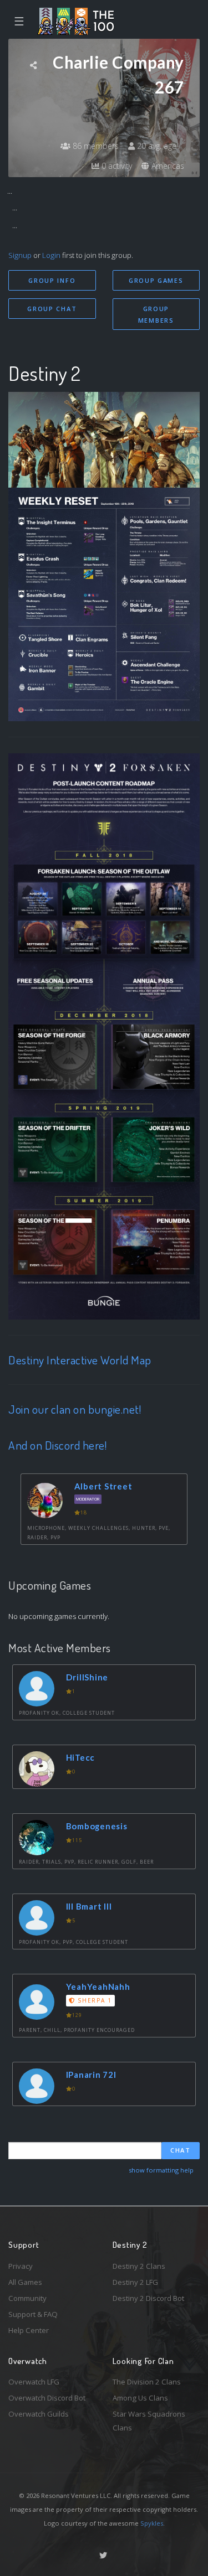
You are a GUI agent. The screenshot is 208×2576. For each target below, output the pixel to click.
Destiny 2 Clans (139, 2266)
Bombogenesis (97, 1826)
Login (51, 255)
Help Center (29, 2330)
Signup (20, 255)
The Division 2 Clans (147, 2382)
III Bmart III (89, 1906)
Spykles (152, 2523)
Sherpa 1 (94, 2000)
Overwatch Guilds (39, 2414)
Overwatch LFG (34, 2382)
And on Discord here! (57, 1445)
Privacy (21, 2266)
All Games (25, 2282)
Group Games (156, 280)
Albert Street (103, 1486)
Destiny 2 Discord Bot (148, 2298)
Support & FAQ (33, 2314)
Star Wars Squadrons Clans (149, 2421)
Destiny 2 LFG (135, 2282)
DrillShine (87, 1677)
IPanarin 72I (91, 2075)
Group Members (156, 314)
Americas (167, 166)
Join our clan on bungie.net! (75, 1409)
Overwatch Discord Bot (47, 2398)
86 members (95, 146)
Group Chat (52, 309)
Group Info (52, 280)
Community (27, 2298)
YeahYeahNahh (98, 1987)
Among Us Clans (140, 2398)
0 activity (116, 166)
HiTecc (81, 1757)
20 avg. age (156, 146)
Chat (181, 2150)
